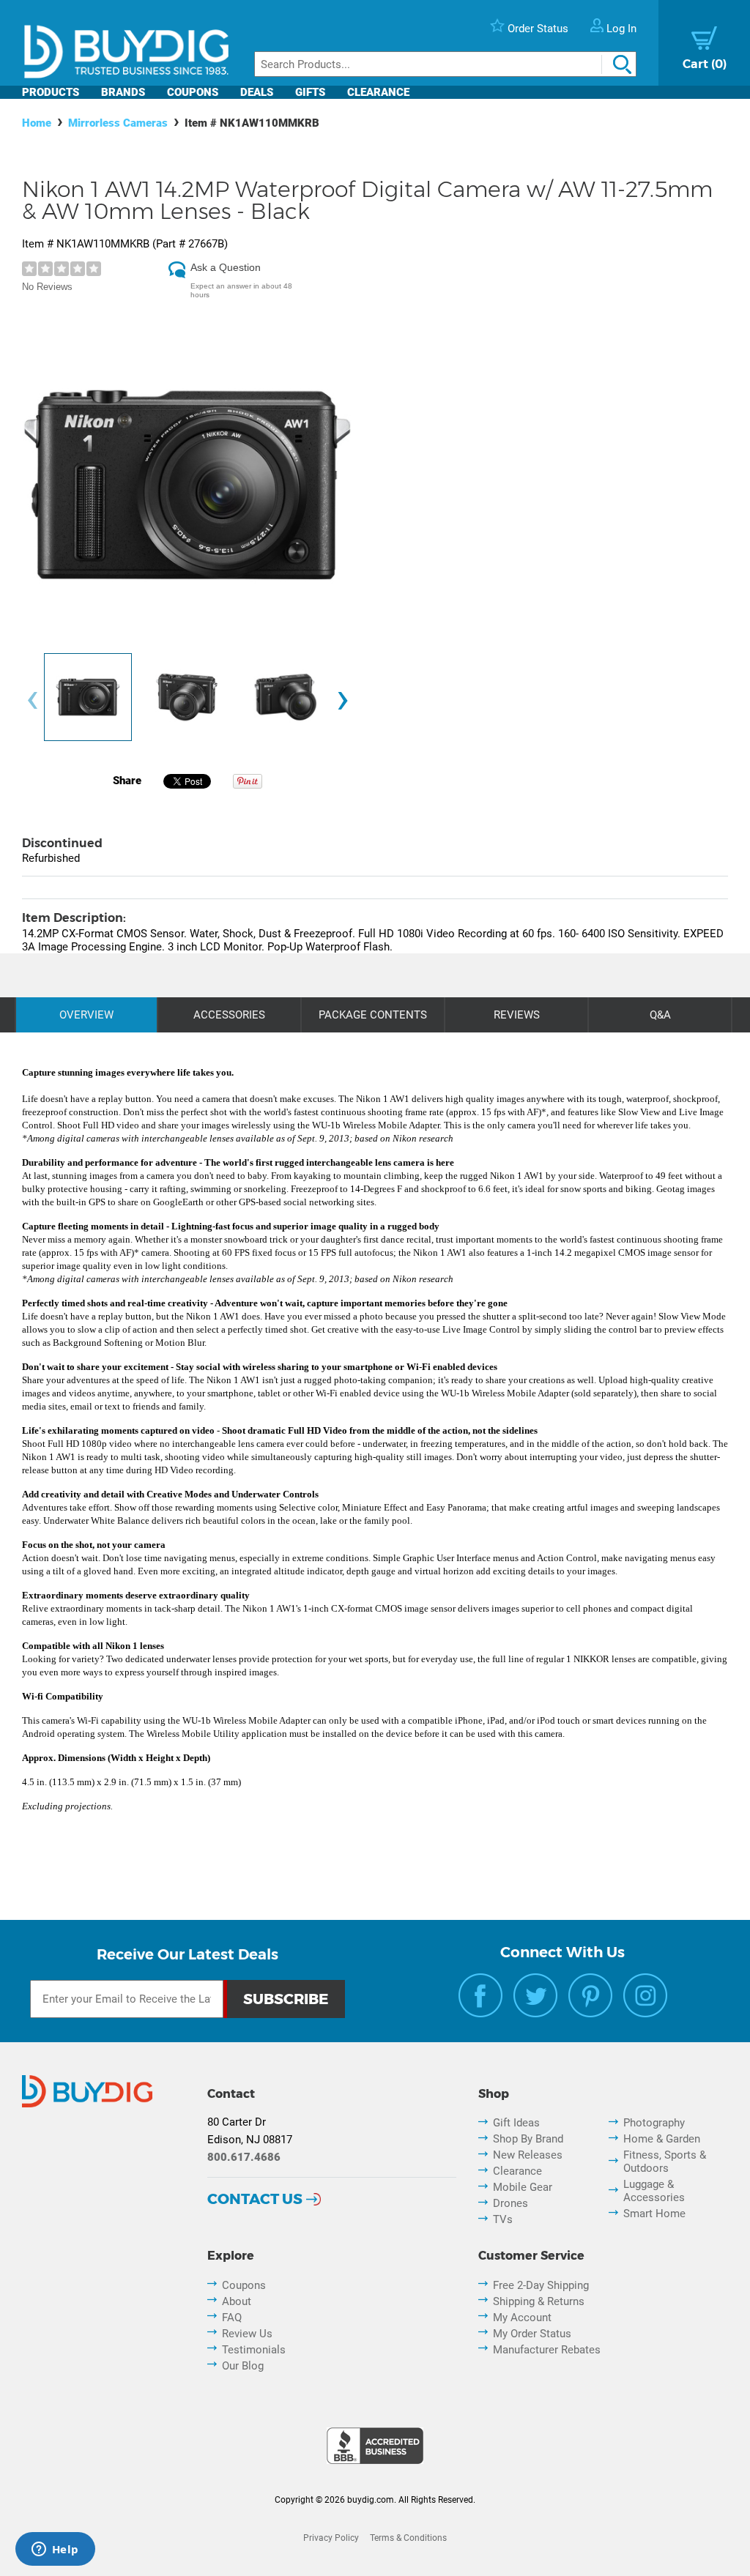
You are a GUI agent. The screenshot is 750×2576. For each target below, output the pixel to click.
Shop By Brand (528, 2139)
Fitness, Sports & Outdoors (665, 2162)
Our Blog (243, 2366)
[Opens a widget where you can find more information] (55, 2550)
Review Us (247, 2334)
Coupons (193, 92)
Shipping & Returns (539, 2301)
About (237, 2301)
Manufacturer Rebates (547, 2350)
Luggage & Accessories (654, 2191)
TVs (503, 2219)
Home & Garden (662, 2139)
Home (37, 123)
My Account (522, 2318)
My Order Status (532, 2334)
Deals (257, 92)
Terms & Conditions (408, 2538)
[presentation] (32, 701)
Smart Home (654, 2214)
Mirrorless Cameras (118, 123)
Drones (510, 2203)
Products (51, 92)
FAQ (232, 2318)
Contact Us (255, 2199)
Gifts (310, 92)
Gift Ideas (516, 2123)
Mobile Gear (523, 2187)
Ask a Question (226, 267)
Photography (654, 2123)
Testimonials (254, 2350)
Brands (123, 92)
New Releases (528, 2155)
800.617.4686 (244, 2157)
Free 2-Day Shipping (541, 2285)
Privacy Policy (331, 2538)
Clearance (378, 92)
